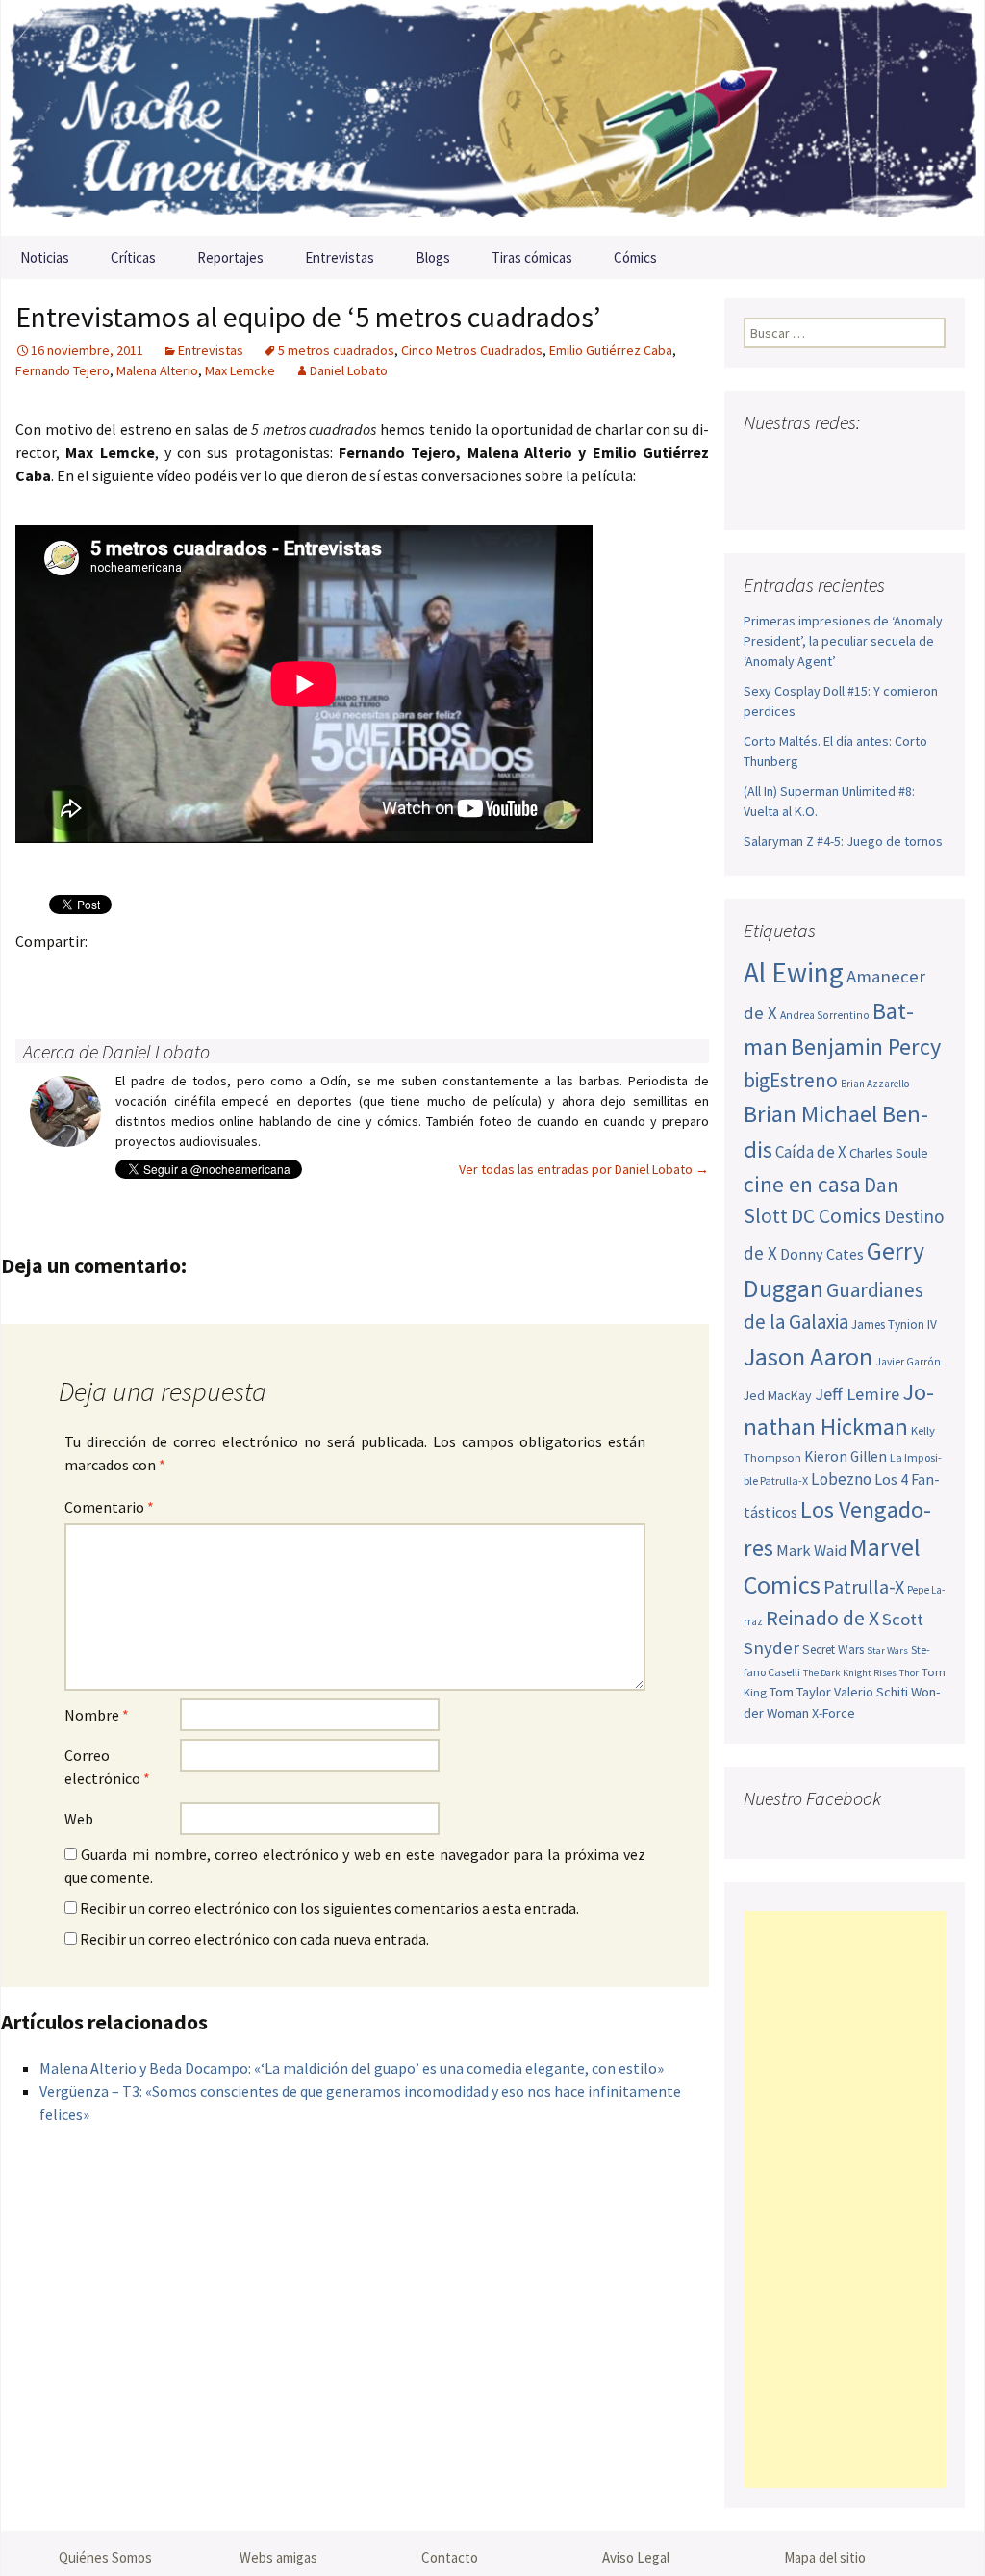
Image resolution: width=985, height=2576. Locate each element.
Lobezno (841, 1479)
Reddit (299, 974)
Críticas (133, 257)
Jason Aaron (808, 1356)
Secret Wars (833, 1650)
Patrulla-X (864, 1586)
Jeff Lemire (857, 1394)
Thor (909, 1673)
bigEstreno (791, 1080)
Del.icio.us (411, 974)
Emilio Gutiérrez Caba (611, 350)
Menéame (224, 974)
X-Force (833, 1713)
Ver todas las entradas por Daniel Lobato (584, 1169)
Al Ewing (794, 972)
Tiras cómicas (532, 257)
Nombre (97, 1715)
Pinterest (149, 974)
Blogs (433, 257)
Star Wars (887, 1651)
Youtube (833, 460)
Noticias (45, 257)
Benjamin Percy (866, 1046)
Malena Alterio (157, 370)
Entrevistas (340, 257)
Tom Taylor (800, 1692)
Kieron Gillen (846, 1456)
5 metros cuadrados (336, 350)
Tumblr (186, 974)
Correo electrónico (107, 1767)
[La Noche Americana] (492, 118)
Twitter (74, 974)
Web (79, 1819)
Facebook (36, 974)
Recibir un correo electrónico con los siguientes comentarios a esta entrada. (329, 1908)
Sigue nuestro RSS (763, 494)
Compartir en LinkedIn (261, 974)
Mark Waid (811, 1551)
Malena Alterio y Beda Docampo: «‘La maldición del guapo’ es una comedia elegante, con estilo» (352, 2068)
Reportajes (230, 257)
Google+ (111, 974)
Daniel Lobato (349, 370)
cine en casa (802, 1184)
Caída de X (811, 1152)
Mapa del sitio (825, 2557)
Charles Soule (889, 1153)
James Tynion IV (894, 1325)
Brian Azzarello (875, 1084)
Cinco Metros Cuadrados (472, 350)
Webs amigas (278, 2557)
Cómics (635, 257)
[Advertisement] (845, 2200)
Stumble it (336, 974)
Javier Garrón (908, 1362)
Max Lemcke (240, 370)
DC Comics (836, 1216)
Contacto (450, 2557)
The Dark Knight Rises (850, 1673)
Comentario (109, 1507)
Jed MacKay (778, 1395)
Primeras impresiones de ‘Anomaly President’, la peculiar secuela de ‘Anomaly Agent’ (843, 641)
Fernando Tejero (63, 370)
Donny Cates (822, 1254)
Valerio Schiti (871, 1692)
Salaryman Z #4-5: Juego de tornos (843, 841)
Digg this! (374, 974)
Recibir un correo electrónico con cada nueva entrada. (254, 1939)
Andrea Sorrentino (825, 1015)
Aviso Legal (636, 2557)
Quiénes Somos (105, 2557)
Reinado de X (822, 1618)
